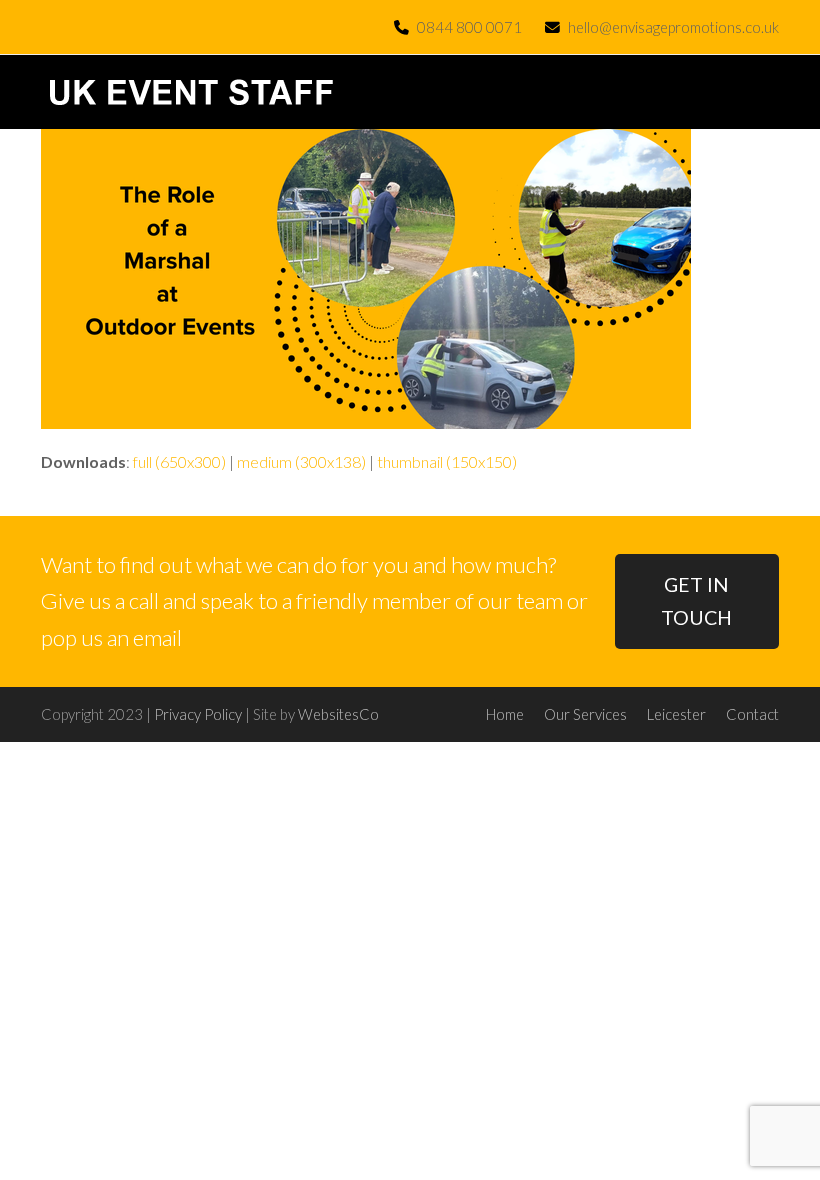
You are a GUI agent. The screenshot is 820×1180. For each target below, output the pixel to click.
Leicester (676, 714)
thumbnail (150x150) (447, 461)
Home (505, 714)
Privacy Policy (198, 714)
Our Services (585, 714)
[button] (768, 92)
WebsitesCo (338, 714)
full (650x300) (179, 461)
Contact (752, 714)
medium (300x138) (301, 461)
